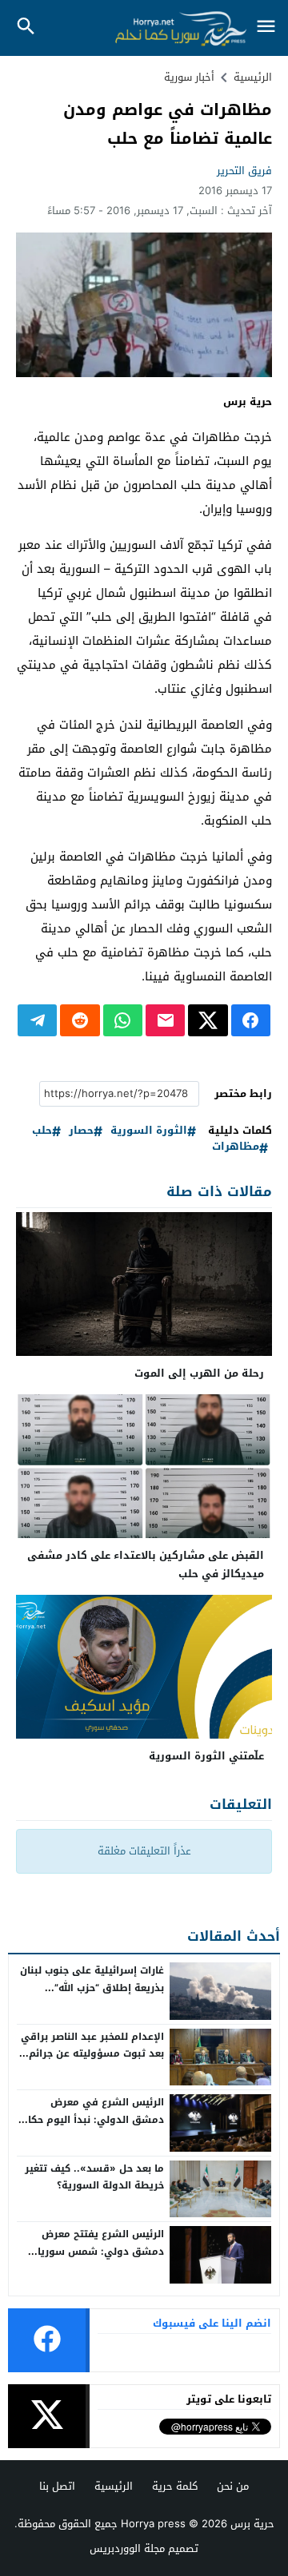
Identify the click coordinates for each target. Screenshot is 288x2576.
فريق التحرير (244, 171)
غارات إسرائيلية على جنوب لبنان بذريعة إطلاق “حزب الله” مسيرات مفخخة (92, 1988)
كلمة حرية (175, 2486)
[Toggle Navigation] (266, 28)
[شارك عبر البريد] (165, 1020)
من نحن (233, 2486)
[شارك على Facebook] (251, 1020)
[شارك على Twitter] (208, 1020)
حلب (42, 1131)
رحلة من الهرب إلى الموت (199, 1373)
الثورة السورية (149, 1131)
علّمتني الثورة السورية (206, 1756)
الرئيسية (114, 2486)
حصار (81, 1131)
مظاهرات (236, 1147)
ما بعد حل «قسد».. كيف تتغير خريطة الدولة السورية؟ (94, 2177)
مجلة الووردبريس (127, 2548)
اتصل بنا (57, 2486)
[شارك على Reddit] (80, 1020)
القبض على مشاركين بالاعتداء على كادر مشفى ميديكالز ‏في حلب (146, 1564)
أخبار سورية (189, 77)
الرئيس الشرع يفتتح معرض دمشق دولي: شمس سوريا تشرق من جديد (101, 2251)
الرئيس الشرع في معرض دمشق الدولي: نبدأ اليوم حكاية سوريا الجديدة (91, 2119)
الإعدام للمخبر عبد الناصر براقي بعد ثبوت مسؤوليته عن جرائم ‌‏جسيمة (92, 2054)
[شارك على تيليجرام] (37, 1020)
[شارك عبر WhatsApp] (123, 1020)
